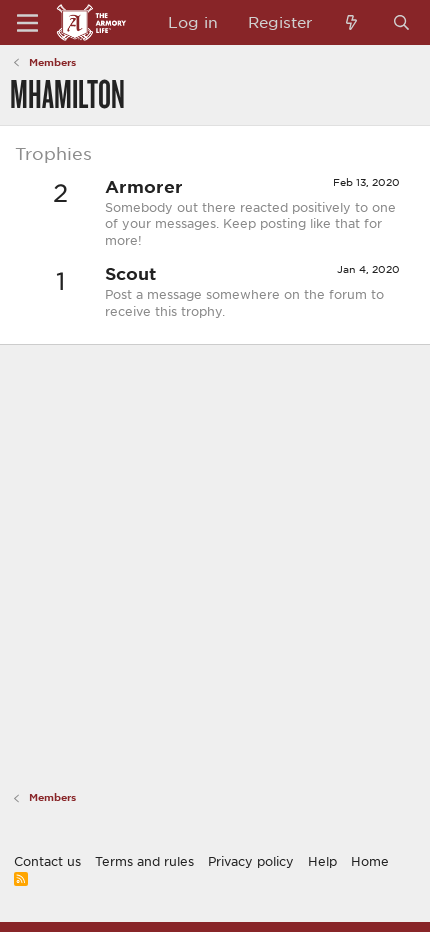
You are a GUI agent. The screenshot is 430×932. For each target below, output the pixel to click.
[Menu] (27, 23)
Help (322, 861)
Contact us (47, 861)
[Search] (401, 22)
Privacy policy (251, 861)
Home (370, 861)
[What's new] (351, 22)
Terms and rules (144, 861)
